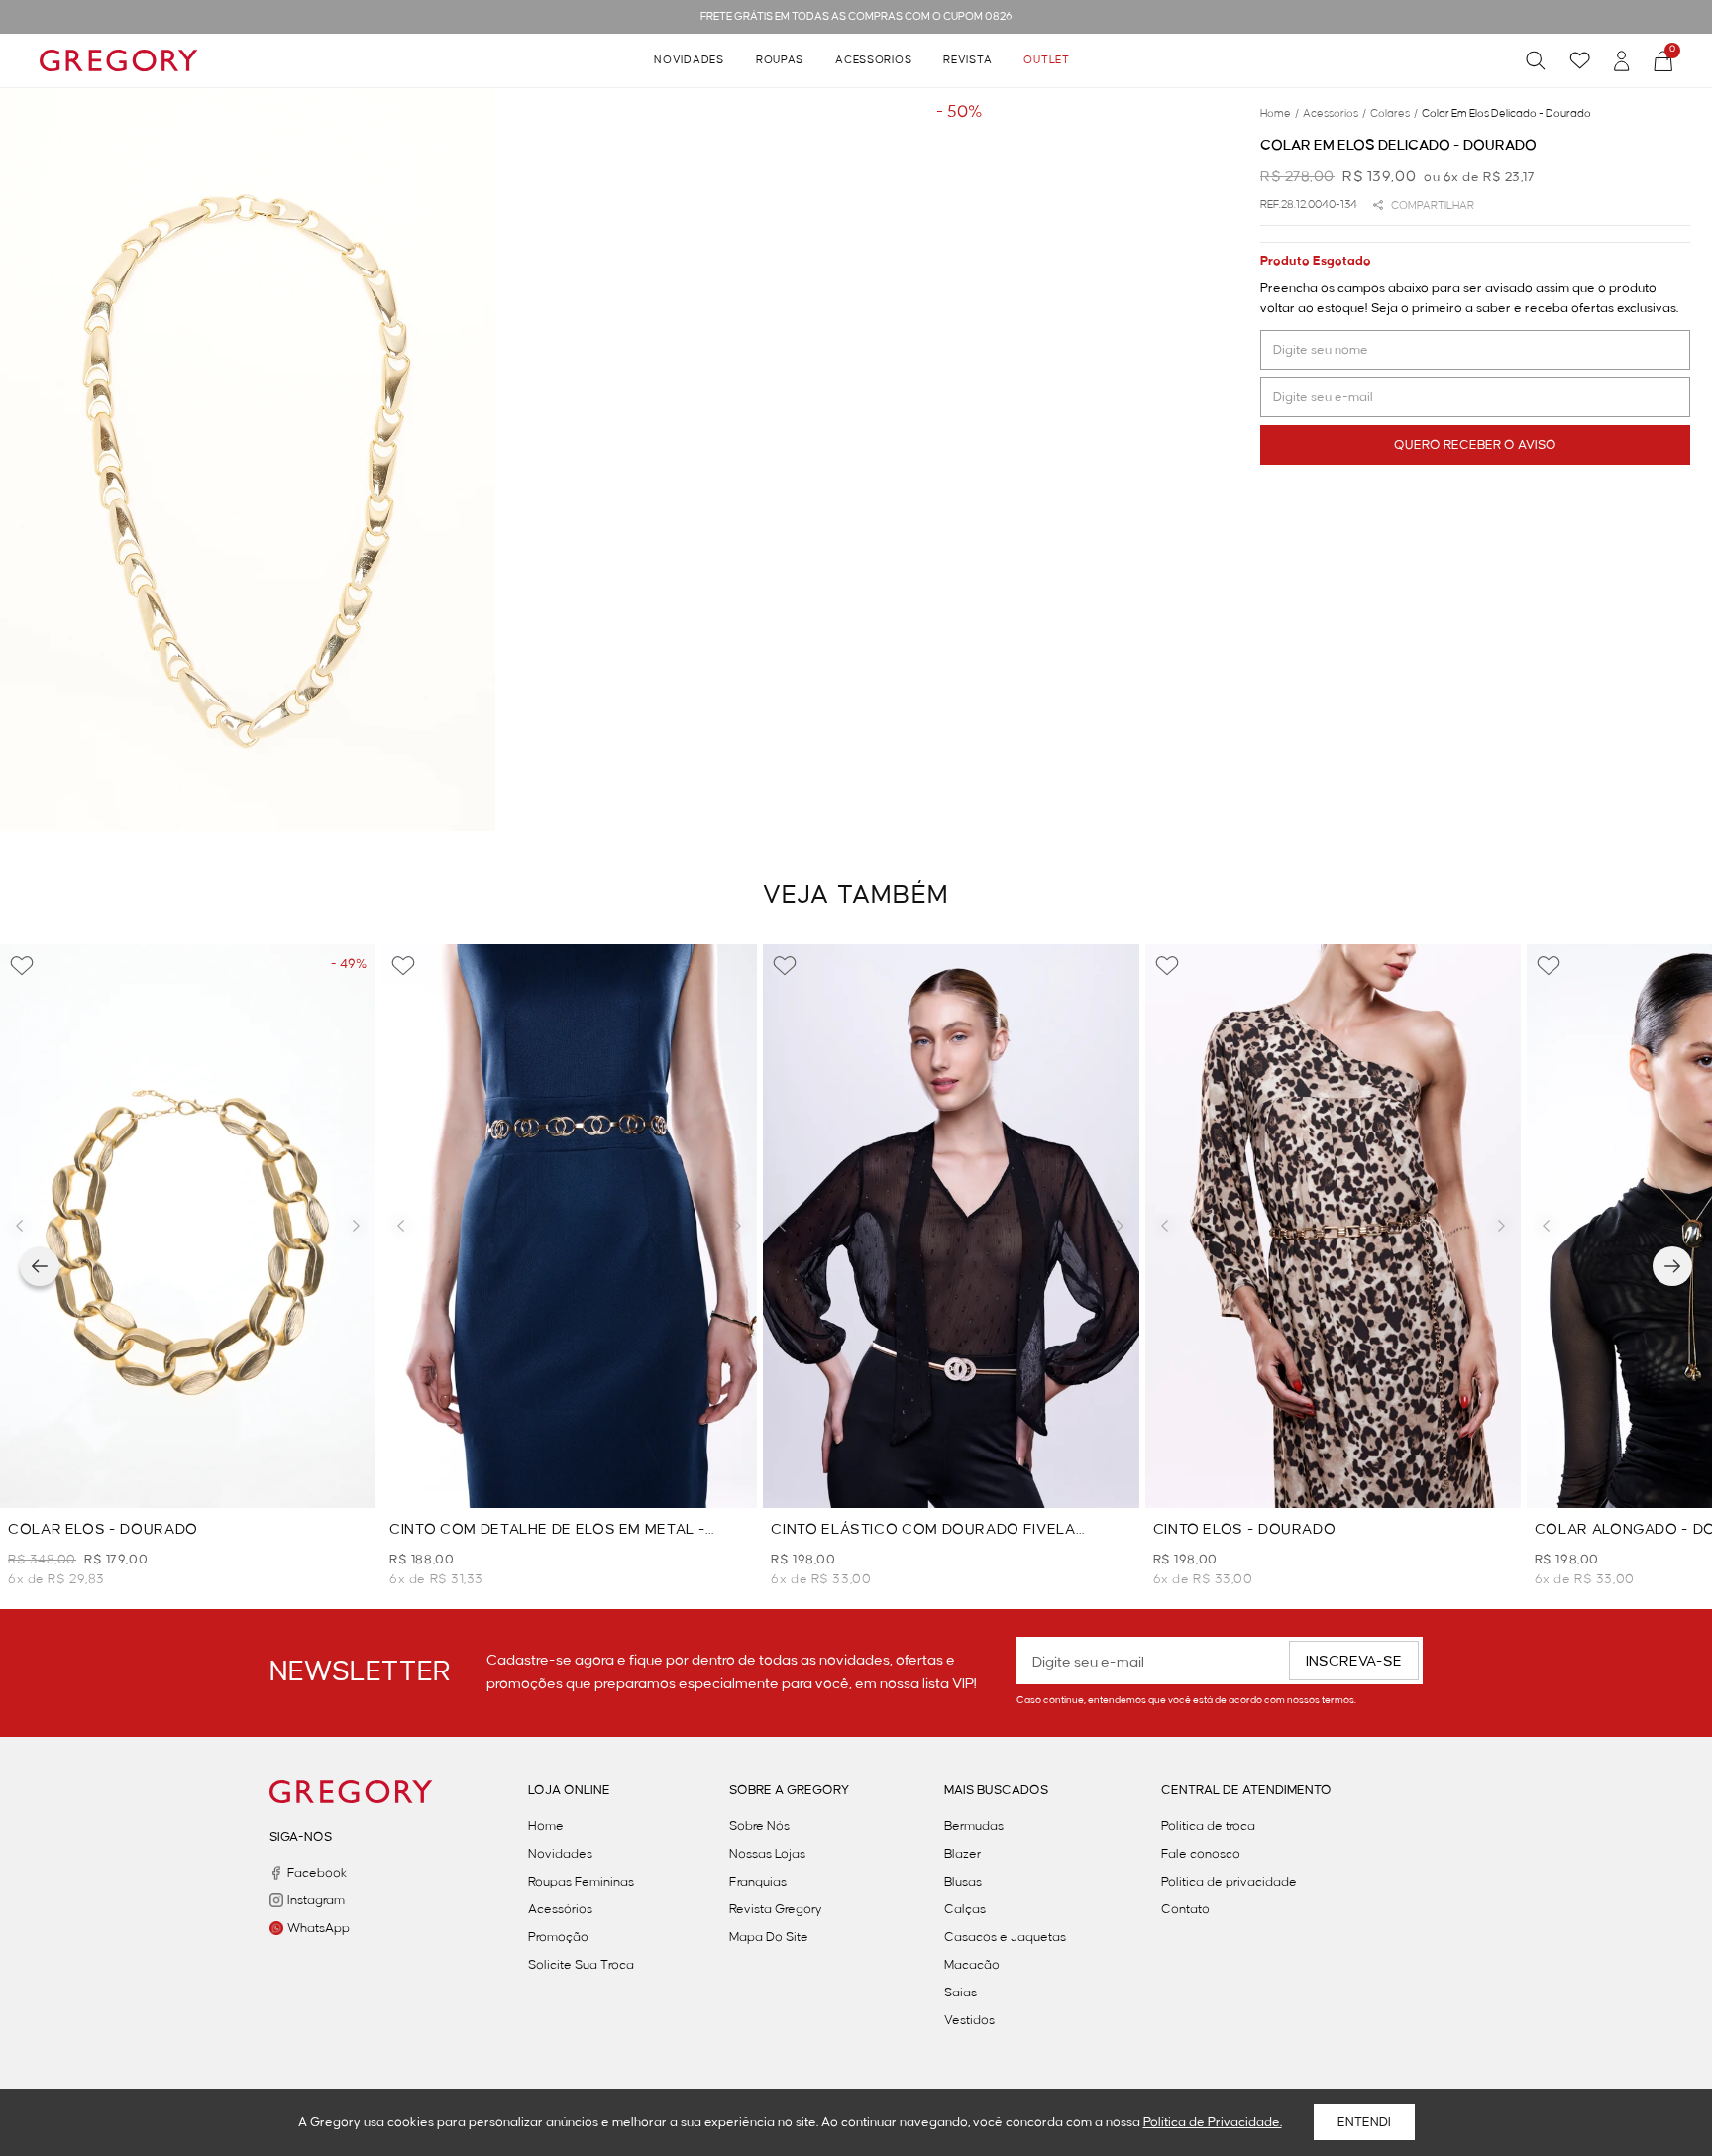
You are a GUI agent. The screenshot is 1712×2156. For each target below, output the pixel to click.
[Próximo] (1672, 1266)
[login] (1622, 61)
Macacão (972, 1965)
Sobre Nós (759, 1826)
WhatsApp (319, 1928)
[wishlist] (1580, 60)
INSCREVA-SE (1354, 1662)
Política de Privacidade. (1213, 2122)
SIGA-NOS (301, 1837)
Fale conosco (1201, 1854)
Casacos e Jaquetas (1005, 1937)
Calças (965, 1909)
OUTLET (1046, 60)
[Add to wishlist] (22, 966)
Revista (967, 60)
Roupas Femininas (581, 1882)
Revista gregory (776, 1909)
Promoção (558, 1937)
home (1280, 114)
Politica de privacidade (1229, 1882)
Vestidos (969, 2020)
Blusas (963, 1882)
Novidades (689, 60)
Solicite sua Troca (581, 1965)
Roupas (780, 60)
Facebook (317, 1873)
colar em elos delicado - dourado (1506, 114)
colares (1394, 114)
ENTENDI (1364, 2122)
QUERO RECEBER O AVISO (1475, 445)
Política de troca (1208, 1826)
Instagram (316, 1900)
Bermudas (974, 1826)
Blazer (963, 1854)
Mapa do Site (769, 1937)
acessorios (1335, 114)
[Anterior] (40, 1266)
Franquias (758, 1882)
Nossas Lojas (767, 1854)
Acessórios (873, 60)
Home (546, 1826)
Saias (961, 1993)
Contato (1185, 1909)
